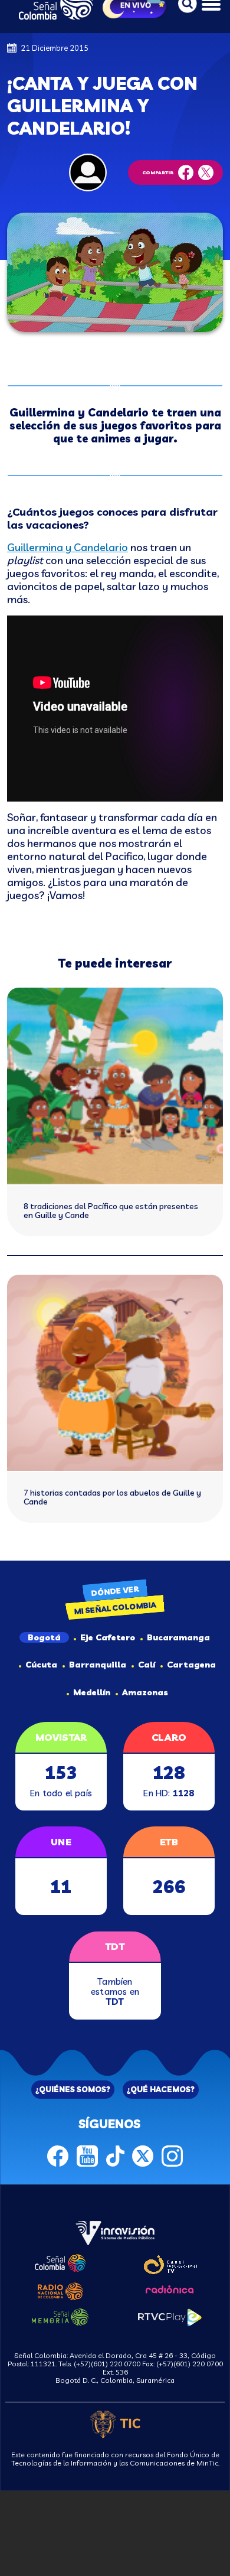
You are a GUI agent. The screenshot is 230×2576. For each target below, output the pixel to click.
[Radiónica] (170, 2288)
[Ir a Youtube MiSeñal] (87, 2155)
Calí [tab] (147, 1665)
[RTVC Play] (170, 2316)
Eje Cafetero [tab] (108, 1637)
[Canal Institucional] (170, 2263)
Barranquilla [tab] (98, 1665)
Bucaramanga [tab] (178, 1637)
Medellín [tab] (92, 1692)
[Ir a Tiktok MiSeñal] (115, 2155)
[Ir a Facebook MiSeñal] (58, 2155)
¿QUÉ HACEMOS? (161, 2089)
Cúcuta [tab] (41, 1665)
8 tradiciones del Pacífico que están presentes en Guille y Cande (111, 1211)
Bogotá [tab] (44, 1637)
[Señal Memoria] (60, 2316)
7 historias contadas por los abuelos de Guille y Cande (112, 1497)
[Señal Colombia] (60, 2262)
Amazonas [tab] (145, 1692)
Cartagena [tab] (191, 1665)
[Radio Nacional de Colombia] (60, 2290)
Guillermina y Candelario (68, 547)
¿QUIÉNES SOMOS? (73, 2089)
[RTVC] (115, 2232)
